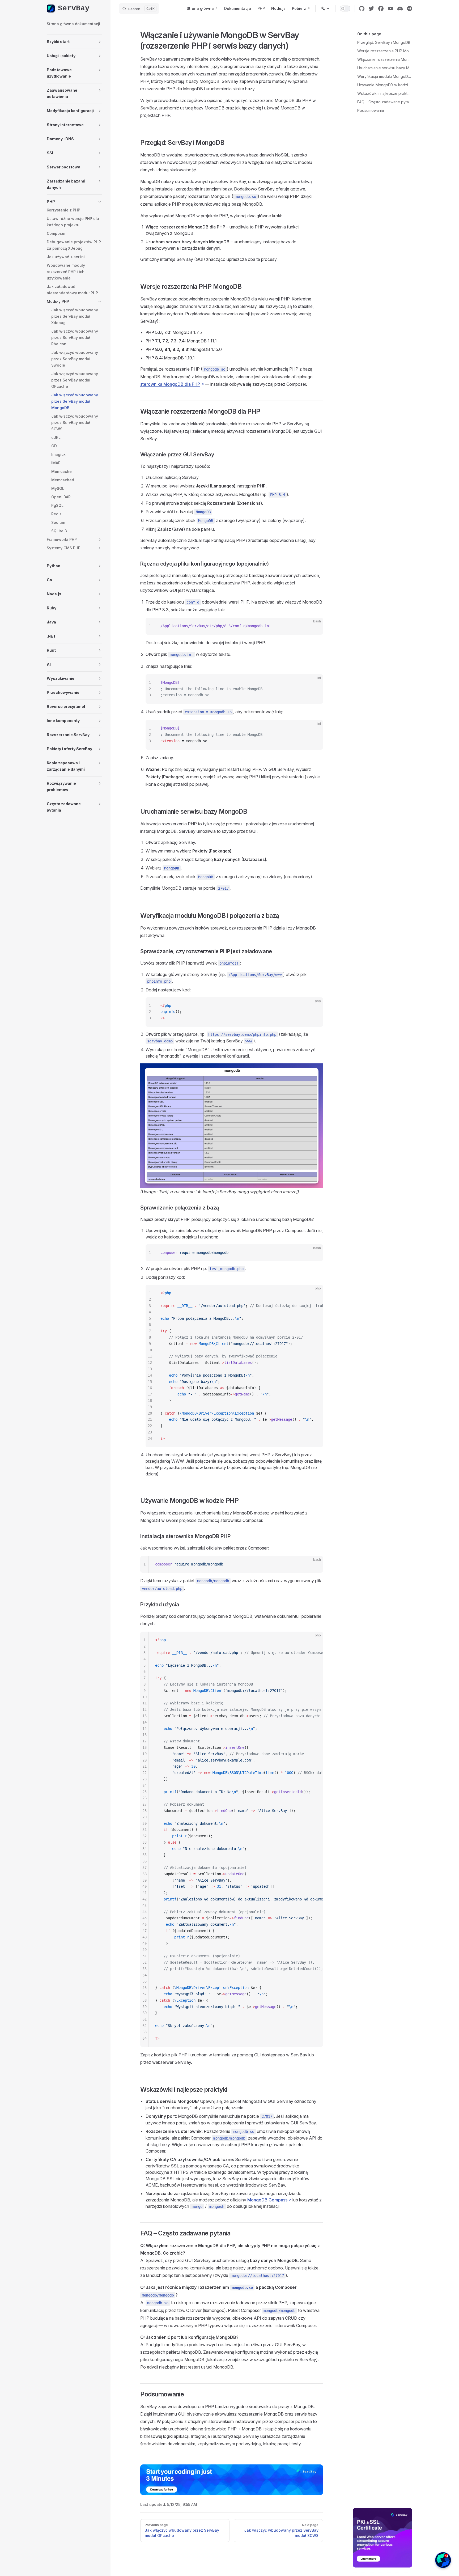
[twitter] (371, 9)
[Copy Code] (314, 626)
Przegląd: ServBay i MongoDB (384, 42)
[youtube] (390, 9)
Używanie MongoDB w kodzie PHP (385, 85)
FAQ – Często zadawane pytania (385, 102)
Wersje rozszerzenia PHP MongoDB (385, 51)
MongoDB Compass (267, 2200)
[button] (74, 42)
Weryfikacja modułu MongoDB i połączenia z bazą (385, 76)
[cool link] (410, 9)
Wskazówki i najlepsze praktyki (385, 93)
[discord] (400, 9)
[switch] (345, 9)
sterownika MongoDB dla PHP (170, 384)
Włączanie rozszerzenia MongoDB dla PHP (385, 59)
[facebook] (381, 9)
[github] (362, 9)
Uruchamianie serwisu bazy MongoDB (385, 68)
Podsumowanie (371, 110)
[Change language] (325, 9)
